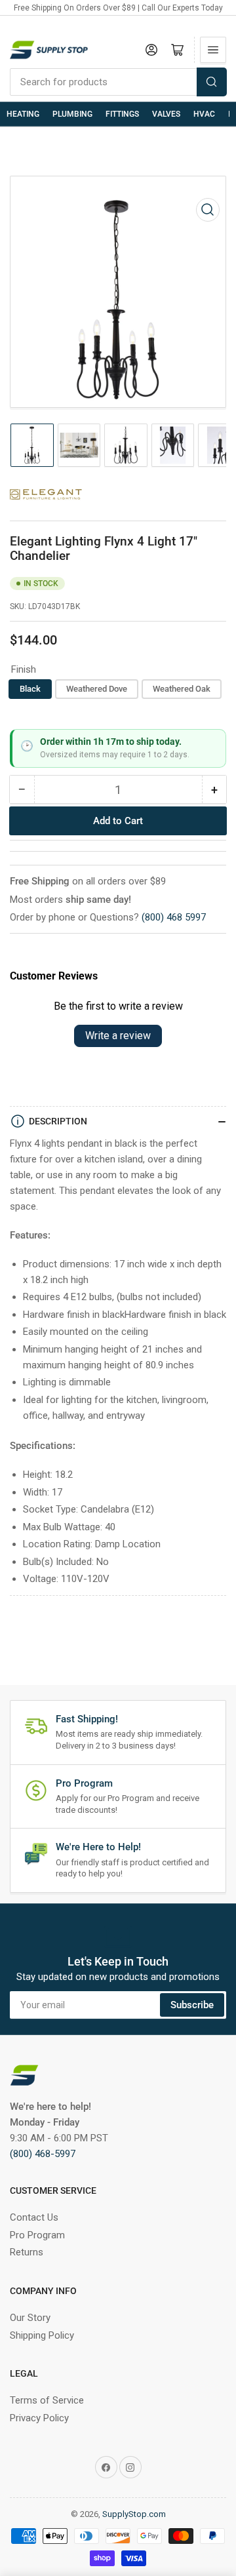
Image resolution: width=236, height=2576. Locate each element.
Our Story (30, 2318)
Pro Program (37, 2235)
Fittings (122, 114)
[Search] (212, 82)
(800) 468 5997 (174, 917)
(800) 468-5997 (43, 2154)
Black (30, 689)
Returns (27, 2252)
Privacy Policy (39, 2418)
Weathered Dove (97, 689)
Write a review (118, 1036)
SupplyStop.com (134, 2514)
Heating (23, 114)
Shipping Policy (42, 2335)
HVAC (204, 114)
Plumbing (72, 114)
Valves (166, 114)
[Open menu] (213, 50)
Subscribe (192, 2005)
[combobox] (118, 82)
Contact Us (34, 2217)
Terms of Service (47, 2400)
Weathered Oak (182, 689)
